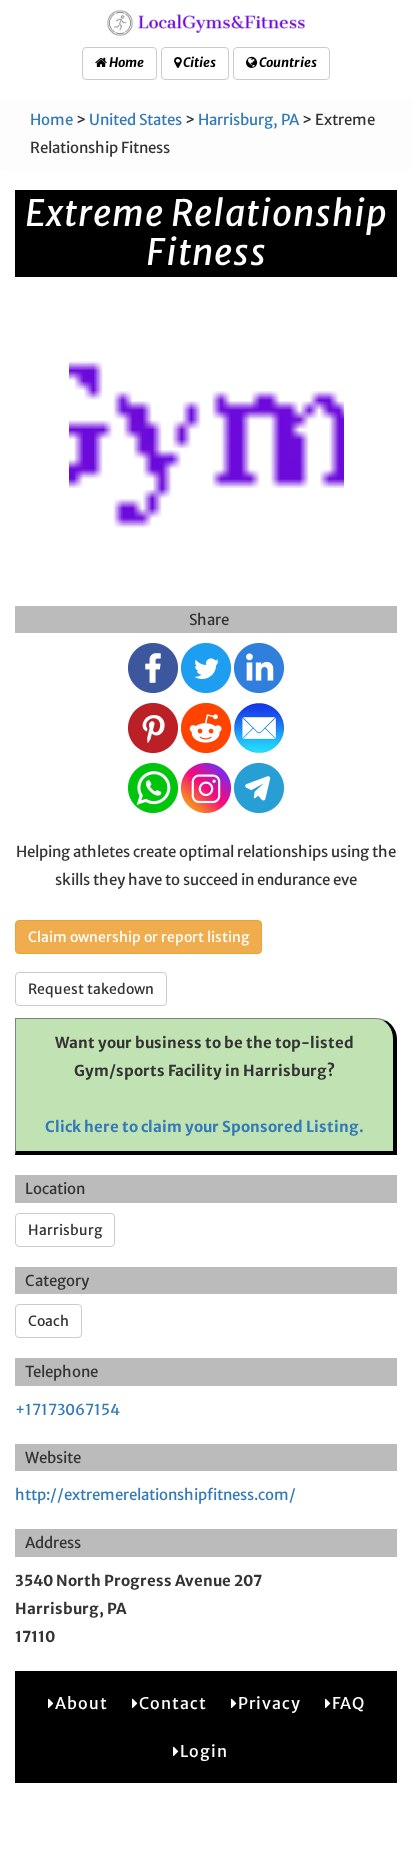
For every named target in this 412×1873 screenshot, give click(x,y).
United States (135, 119)
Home (125, 62)
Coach (48, 1321)
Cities (198, 62)
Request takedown (91, 989)
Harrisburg (65, 1230)
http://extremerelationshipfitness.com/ (155, 1494)
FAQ (348, 1703)
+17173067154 (67, 1409)
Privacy (269, 1703)
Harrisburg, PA (248, 119)
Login (204, 1751)
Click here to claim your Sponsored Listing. (204, 1126)
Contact (173, 1703)
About (81, 1703)
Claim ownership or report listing (138, 937)
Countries (287, 62)
